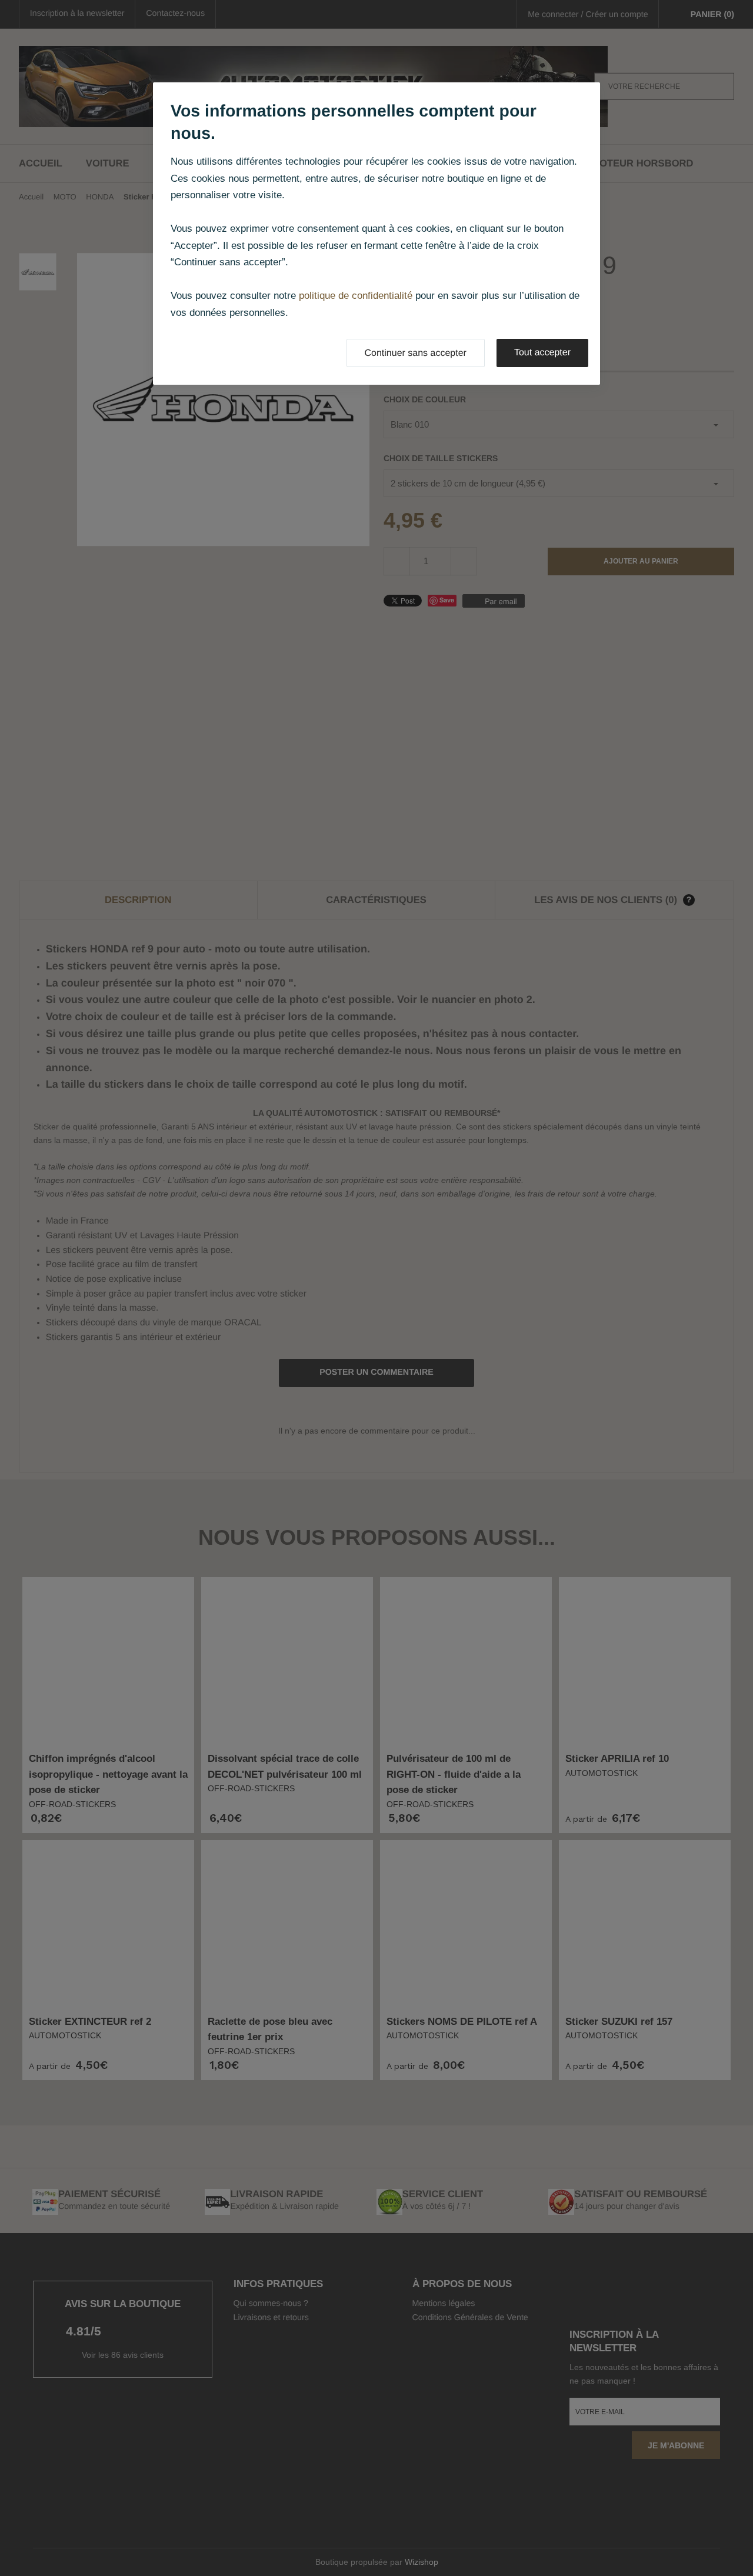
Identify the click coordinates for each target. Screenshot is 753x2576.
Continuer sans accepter (416, 353)
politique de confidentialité (356, 296)
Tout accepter (542, 353)
